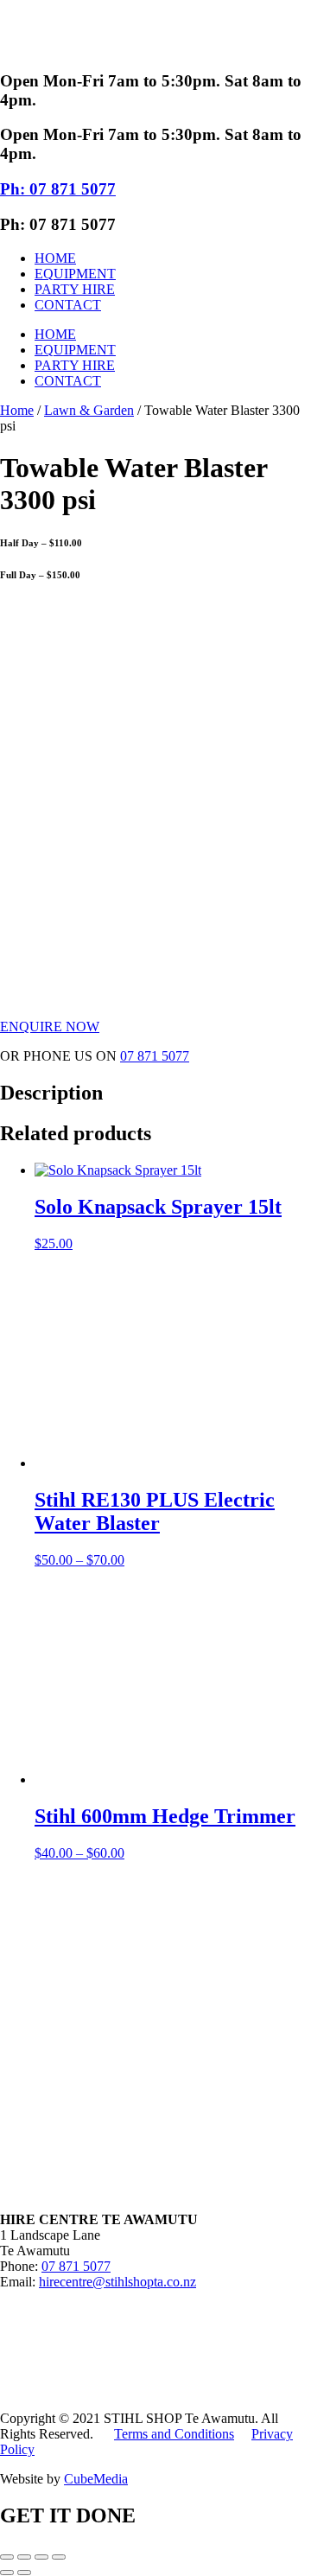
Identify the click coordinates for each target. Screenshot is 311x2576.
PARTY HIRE (75, 289)
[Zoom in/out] (7, 2557)
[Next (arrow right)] (24, 2573)
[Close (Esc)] (59, 2557)
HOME (55, 258)
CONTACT (68, 305)
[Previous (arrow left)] (7, 2573)
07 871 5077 (155, 1056)
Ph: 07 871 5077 (58, 189)
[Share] (41, 2557)
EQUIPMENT (75, 274)
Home (17, 410)
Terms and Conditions (174, 2434)
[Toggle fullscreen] (24, 2557)
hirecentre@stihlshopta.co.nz (117, 2282)
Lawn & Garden (89, 410)
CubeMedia (96, 2479)
